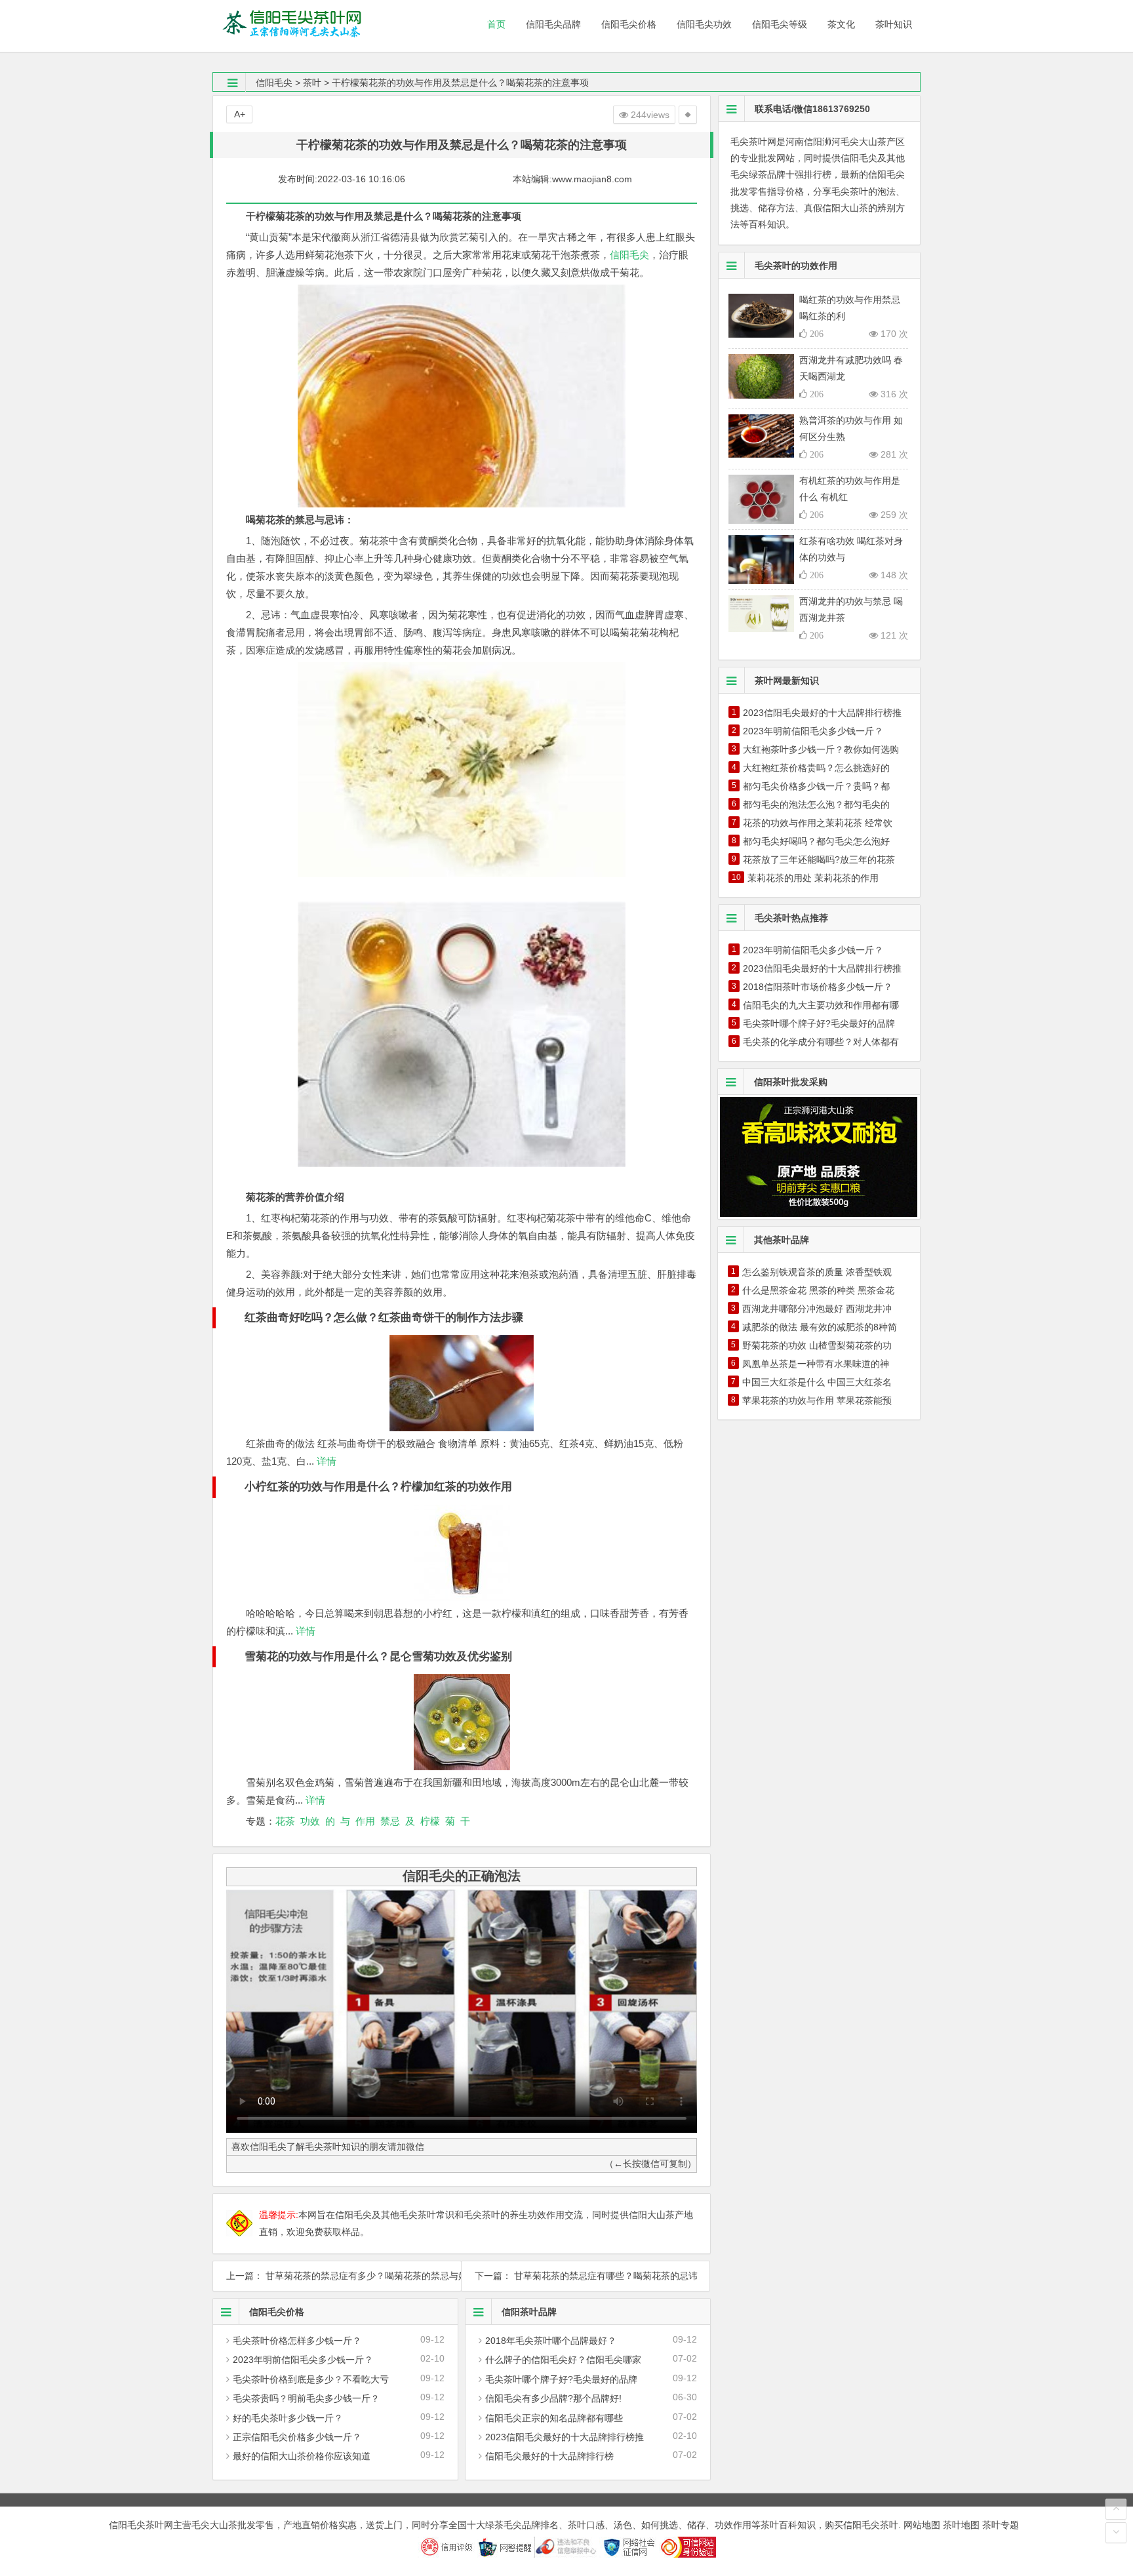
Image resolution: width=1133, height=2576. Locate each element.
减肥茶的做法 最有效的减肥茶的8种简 (820, 1327)
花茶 (285, 1821)
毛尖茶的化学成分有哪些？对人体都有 (821, 1042)
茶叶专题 (1001, 2525)
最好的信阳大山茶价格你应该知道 (302, 2456)
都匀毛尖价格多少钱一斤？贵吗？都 (816, 786)
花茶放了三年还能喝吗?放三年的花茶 (819, 860)
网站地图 (922, 2525)
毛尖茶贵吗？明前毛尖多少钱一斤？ (306, 2398)
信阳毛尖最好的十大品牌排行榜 (549, 2456)
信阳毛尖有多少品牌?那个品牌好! (553, 2398)
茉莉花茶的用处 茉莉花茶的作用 (813, 878)
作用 (365, 1821)
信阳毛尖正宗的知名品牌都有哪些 (554, 2418)
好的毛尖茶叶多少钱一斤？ (288, 2418)
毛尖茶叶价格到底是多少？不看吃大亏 (311, 2379)
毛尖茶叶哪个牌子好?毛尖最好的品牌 (561, 2379)
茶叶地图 (961, 2525)
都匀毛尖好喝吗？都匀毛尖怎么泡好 (816, 841)
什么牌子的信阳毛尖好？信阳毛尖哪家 (563, 2360)
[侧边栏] (688, 115)
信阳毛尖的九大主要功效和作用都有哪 (821, 1005)
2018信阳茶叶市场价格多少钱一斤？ (818, 987)
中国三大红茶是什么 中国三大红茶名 (817, 1382)
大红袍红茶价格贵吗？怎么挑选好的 (816, 768)
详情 (325, 1461)
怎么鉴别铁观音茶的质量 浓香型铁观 (817, 1272)
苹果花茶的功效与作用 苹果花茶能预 (817, 1400)
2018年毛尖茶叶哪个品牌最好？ (551, 2341)
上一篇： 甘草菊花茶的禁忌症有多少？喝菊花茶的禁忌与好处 (337, 2276)
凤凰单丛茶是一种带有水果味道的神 (816, 1364)
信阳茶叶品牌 (529, 2312)
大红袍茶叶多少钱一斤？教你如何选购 (821, 749)
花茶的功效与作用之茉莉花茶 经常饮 (818, 823)
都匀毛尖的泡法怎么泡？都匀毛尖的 (816, 804)
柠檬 (430, 1821)
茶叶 (312, 83)
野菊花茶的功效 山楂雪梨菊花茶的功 (817, 1345)
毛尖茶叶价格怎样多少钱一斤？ (297, 2341)
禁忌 (390, 1821)
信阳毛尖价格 (277, 2312)
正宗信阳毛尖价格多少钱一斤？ (297, 2437)
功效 (310, 1821)
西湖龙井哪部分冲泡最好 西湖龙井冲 (817, 1309)
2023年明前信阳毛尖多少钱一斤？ (303, 2360)
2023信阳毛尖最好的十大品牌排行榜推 (565, 2437)
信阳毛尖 (274, 83)
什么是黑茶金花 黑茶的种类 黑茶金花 (818, 1290)
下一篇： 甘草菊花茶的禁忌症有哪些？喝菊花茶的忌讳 (586, 2276)
